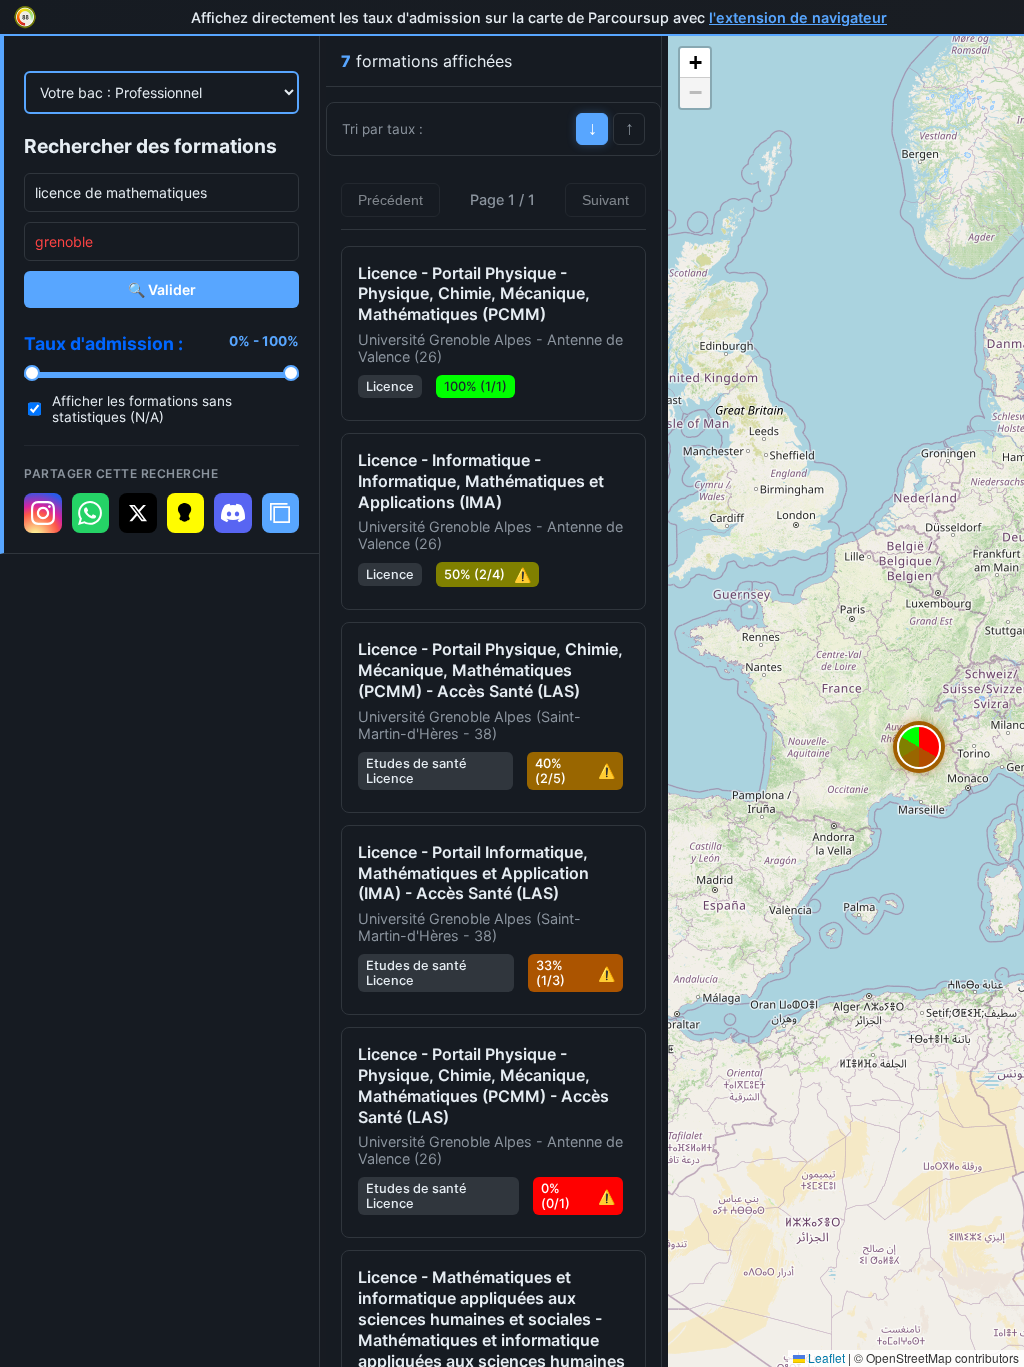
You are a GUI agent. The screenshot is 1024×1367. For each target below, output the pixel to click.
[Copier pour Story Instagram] (43, 513)
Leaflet (825, 1357)
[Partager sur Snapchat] (186, 513)
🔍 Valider (162, 289)
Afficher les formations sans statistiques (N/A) (142, 409)
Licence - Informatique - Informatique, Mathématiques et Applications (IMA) (481, 481)
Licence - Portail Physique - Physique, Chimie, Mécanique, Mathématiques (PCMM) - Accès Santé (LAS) (483, 1085)
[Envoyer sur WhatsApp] (91, 513)
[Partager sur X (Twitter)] (138, 513)
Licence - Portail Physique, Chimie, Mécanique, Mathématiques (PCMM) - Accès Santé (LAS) (490, 670)
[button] (919, 747)
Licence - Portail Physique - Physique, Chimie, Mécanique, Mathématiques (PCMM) (474, 294)
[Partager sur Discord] (233, 513)
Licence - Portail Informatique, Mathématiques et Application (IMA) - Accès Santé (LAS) (473, 873)
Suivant (605, 200)
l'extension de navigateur (798, 17)
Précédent (390, 200)
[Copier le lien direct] (281, 513)
